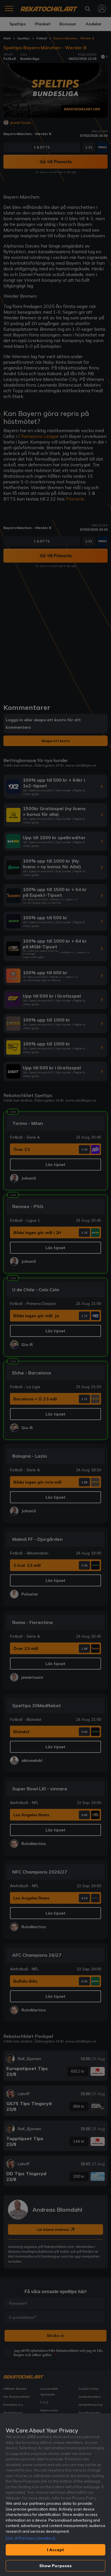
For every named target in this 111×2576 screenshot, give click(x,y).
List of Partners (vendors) (30, 2538)
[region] (55, 2495)
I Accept (55, 2550)
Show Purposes (56, 2566)
